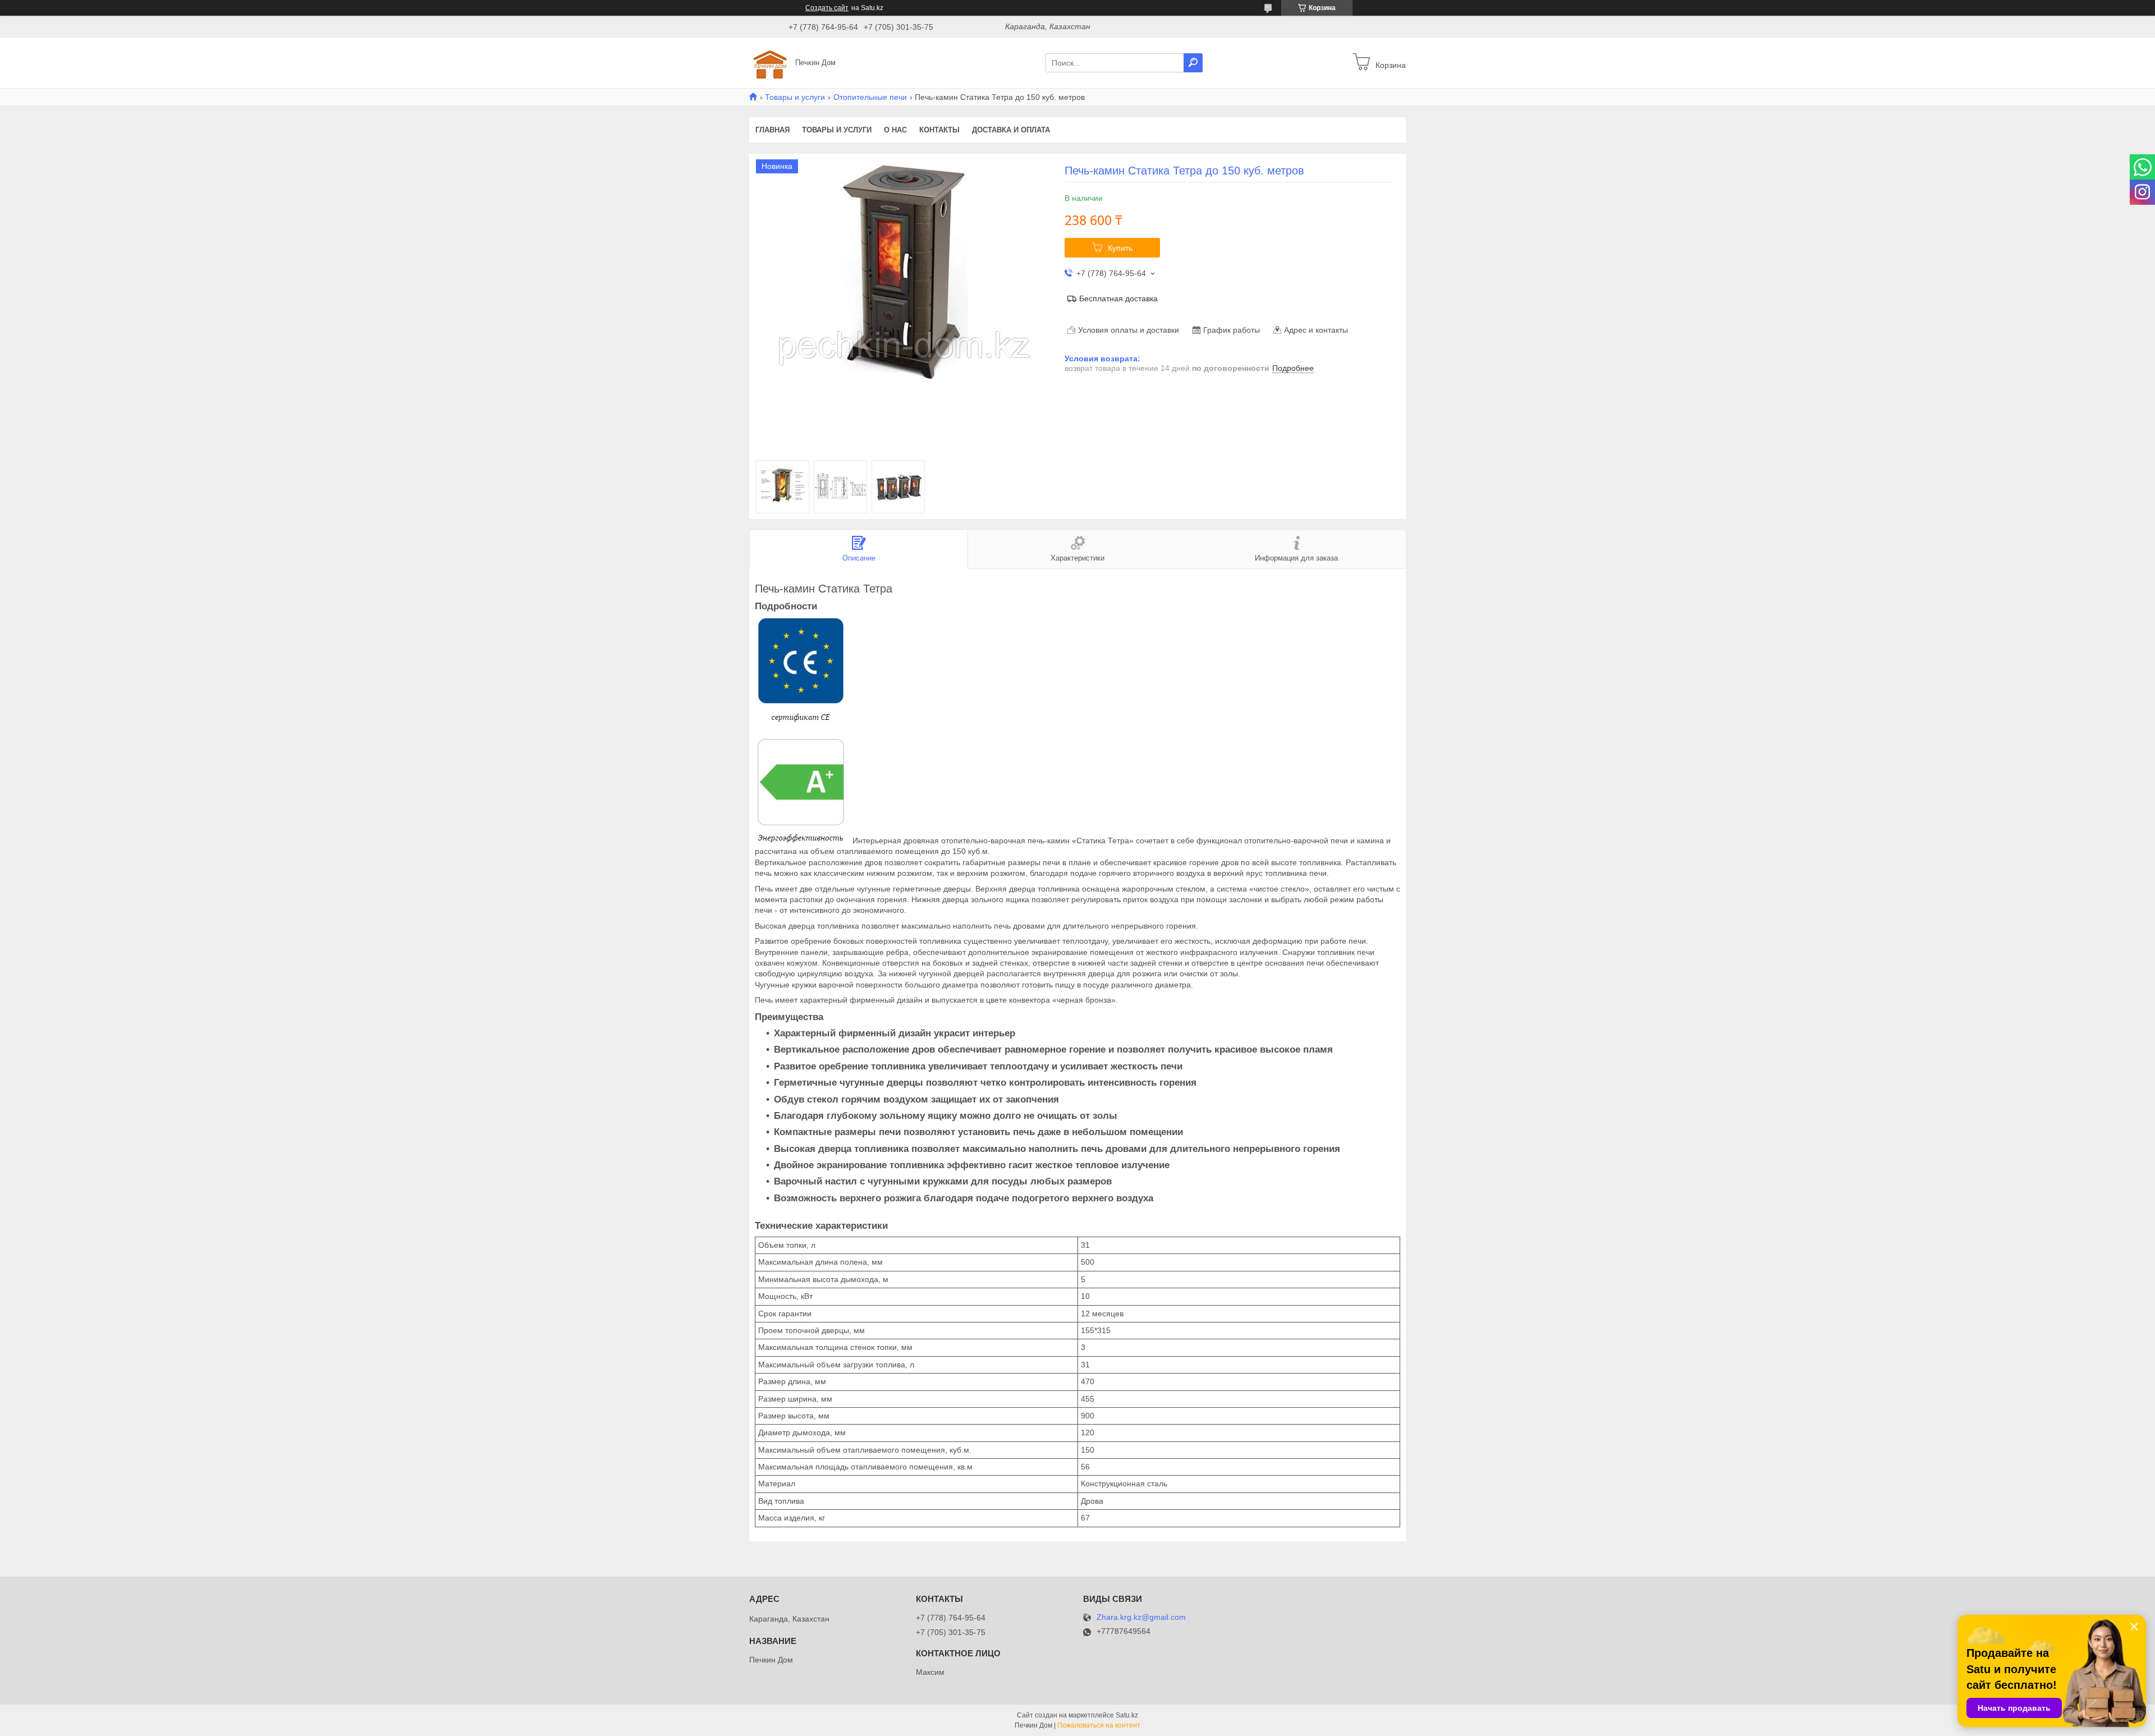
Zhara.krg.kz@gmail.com (1141, 1617)
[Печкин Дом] (769, 62)
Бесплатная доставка (1118, 298)
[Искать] (1193, 63)
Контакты (939, 130)
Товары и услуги (795, 97)
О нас (895, 130)
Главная (772, 130)
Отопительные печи (870, 97)
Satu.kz (1127, 1715)
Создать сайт (827, 8)
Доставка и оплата (1011, 130)
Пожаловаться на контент (1099, 1725)
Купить (1120, 248)
